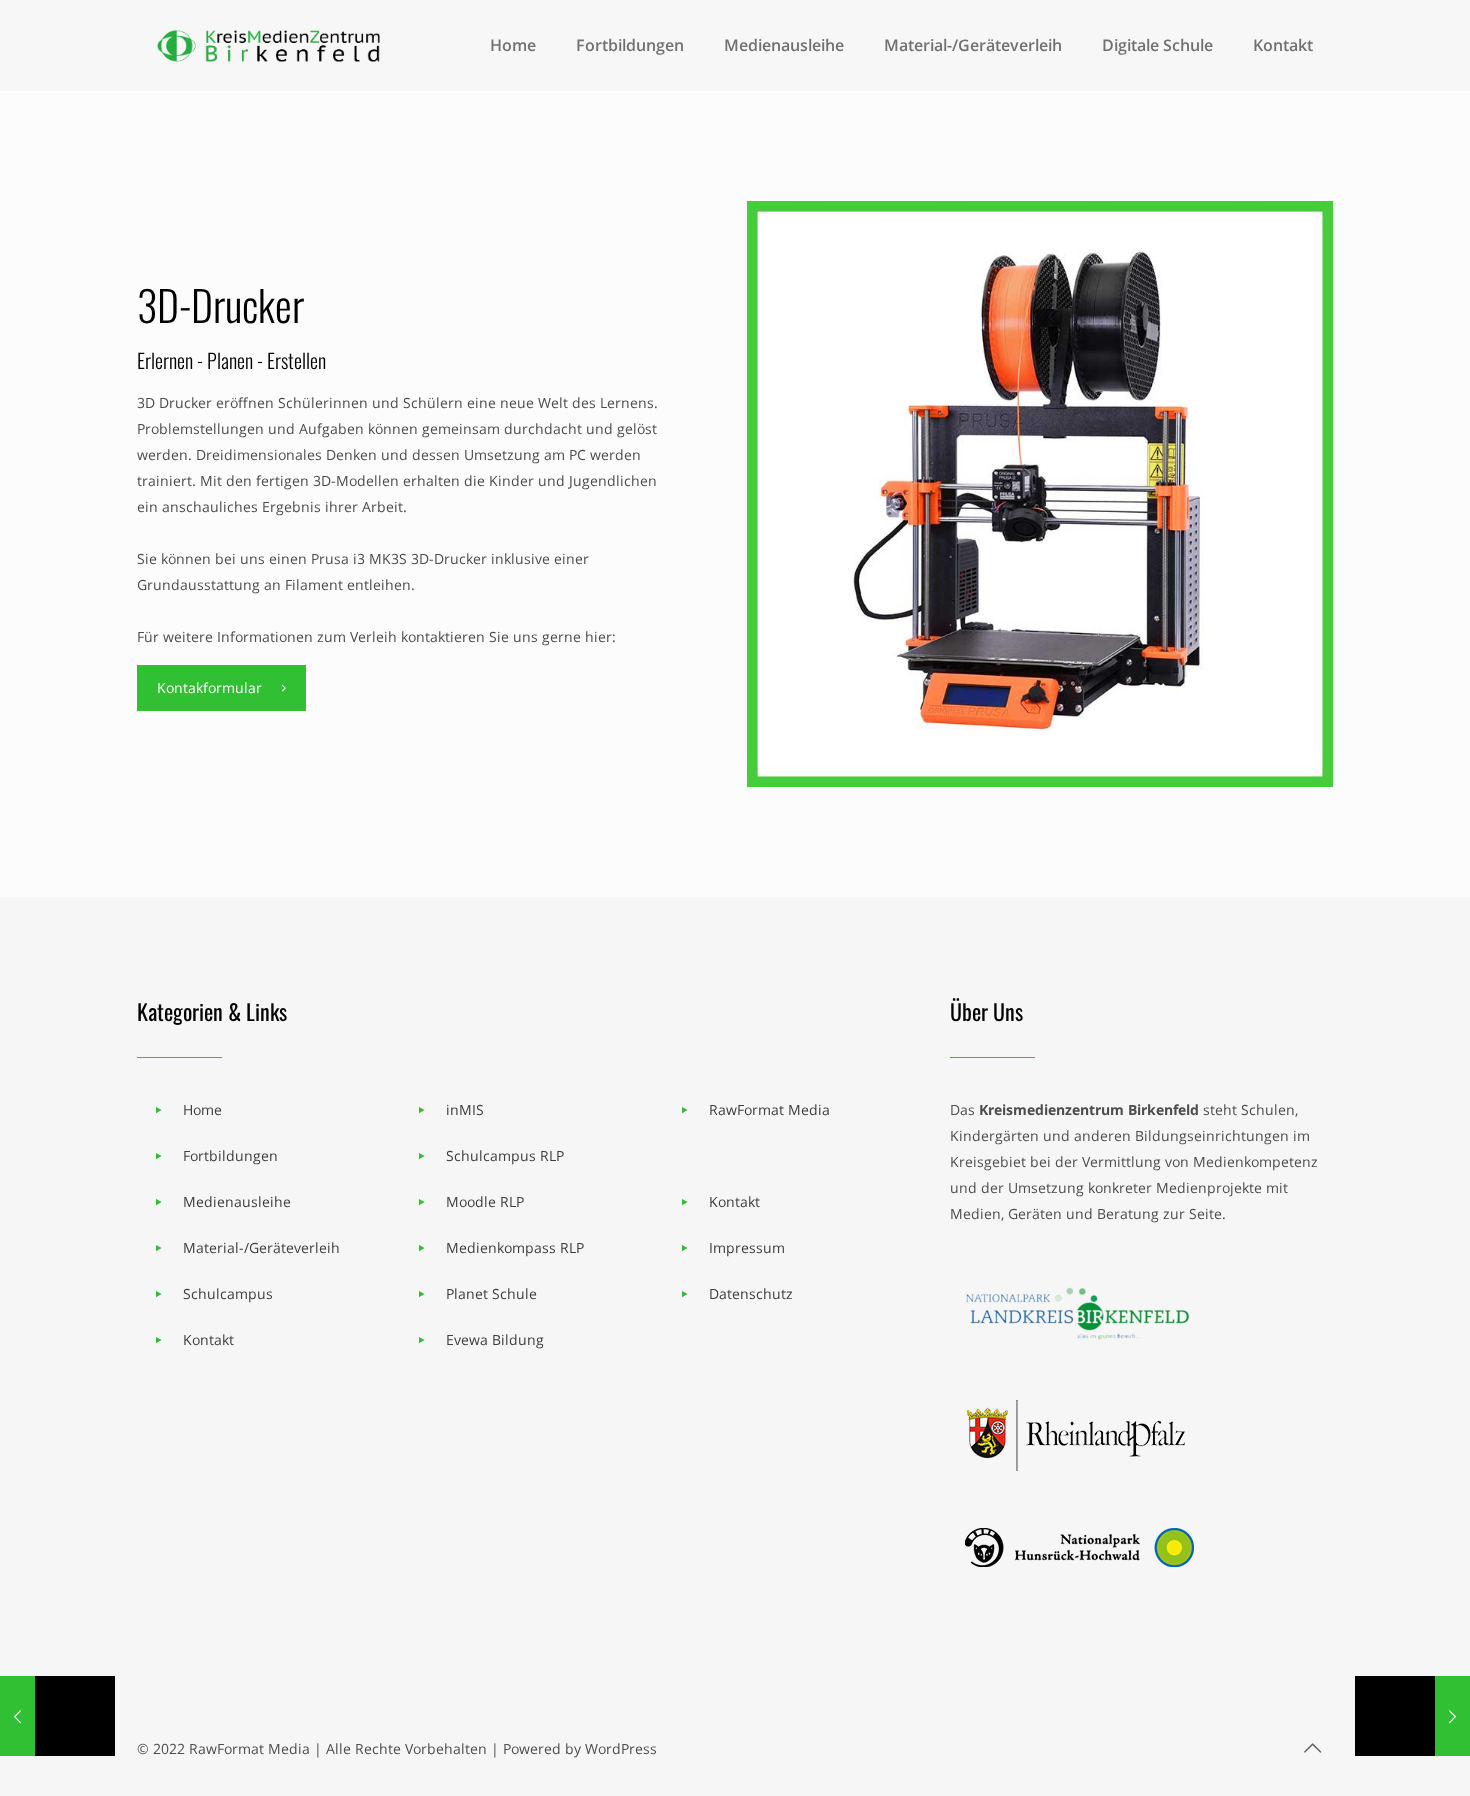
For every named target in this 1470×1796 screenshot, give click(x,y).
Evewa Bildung (495, 1339)
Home (202, 1109)
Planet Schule (491, 1293)
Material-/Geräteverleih (261, 1247)
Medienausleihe (237, 1201)
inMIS (465, 1109)
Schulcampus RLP (505, 1155)
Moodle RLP (485, 1201)
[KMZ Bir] (272, 45)
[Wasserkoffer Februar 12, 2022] (57, 1716)
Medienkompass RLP (515, 1247)
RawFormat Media (769, 1109)
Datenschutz (751, 1293)
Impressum (747, 1247)
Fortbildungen (230, 1155)
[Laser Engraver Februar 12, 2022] (1412, 1716)
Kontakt (208, 1339)
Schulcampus (228, 1293)
